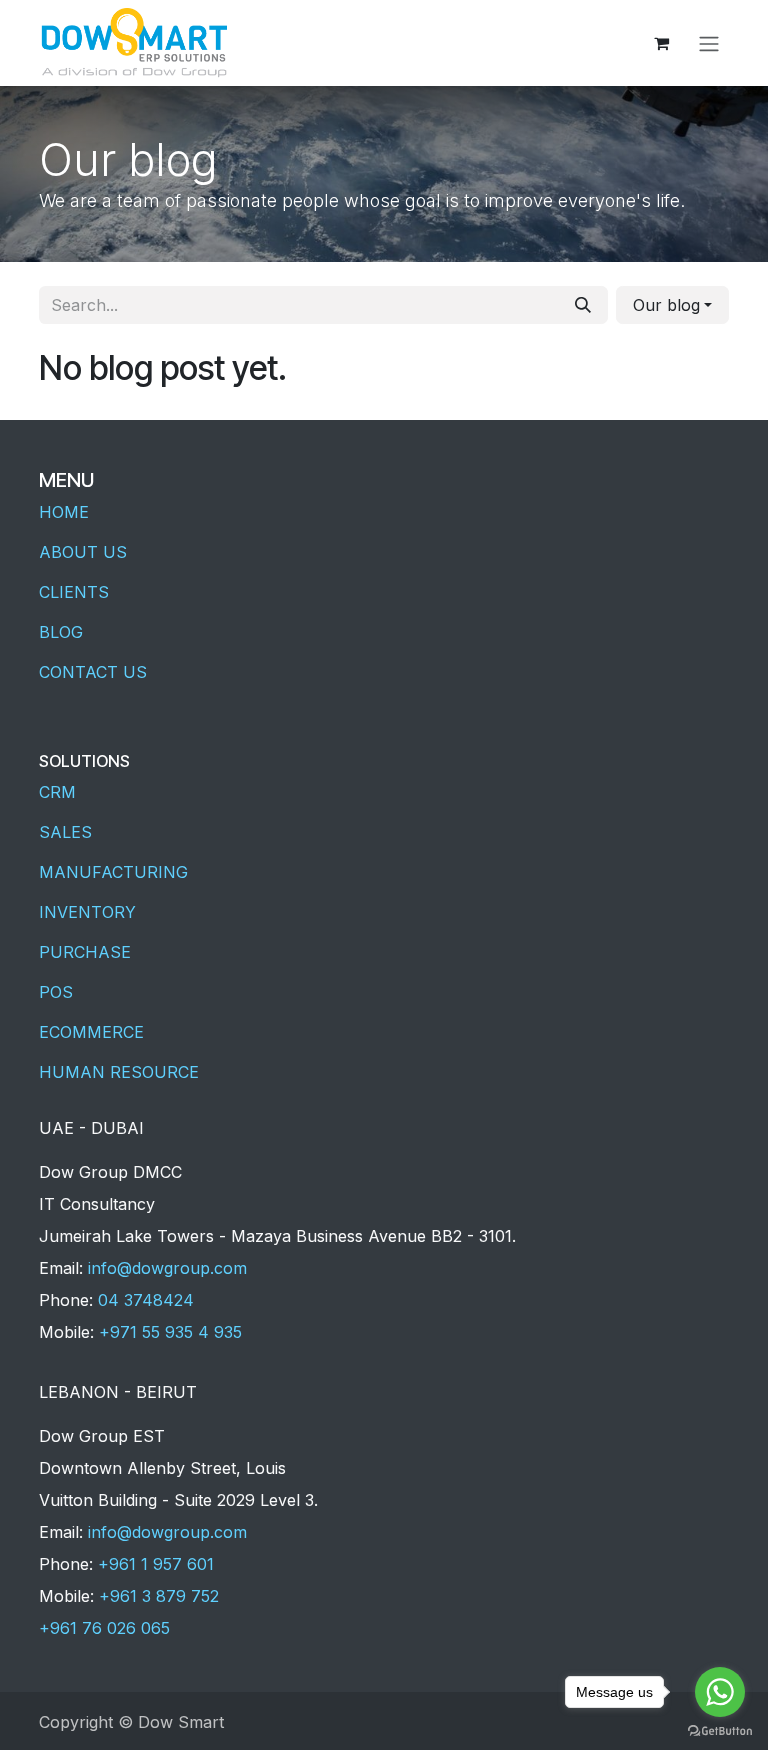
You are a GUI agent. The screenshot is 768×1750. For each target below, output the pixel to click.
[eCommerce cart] (661, 43)
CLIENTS (74, 592)
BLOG (61, 632)
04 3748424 (146, 1300)
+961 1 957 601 (156, 1564)
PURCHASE (85, 952)
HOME (64, 512)
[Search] (583, 305)
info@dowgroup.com (167, 1268)
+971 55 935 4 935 (170, 1332)
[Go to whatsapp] (720, 1692)
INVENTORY (87, 912)
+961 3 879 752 (159, 1596)
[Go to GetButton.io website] (720, 1730)
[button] (672, 305)
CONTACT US (93, 672)
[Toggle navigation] (709, 43)
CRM (57, 792)
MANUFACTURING (113, 872)
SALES (65, 832)
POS (56, 992)
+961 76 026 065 (104, 1628)
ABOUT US (83, 552)
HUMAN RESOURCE (119, 1072)
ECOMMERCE (91, 1032)
